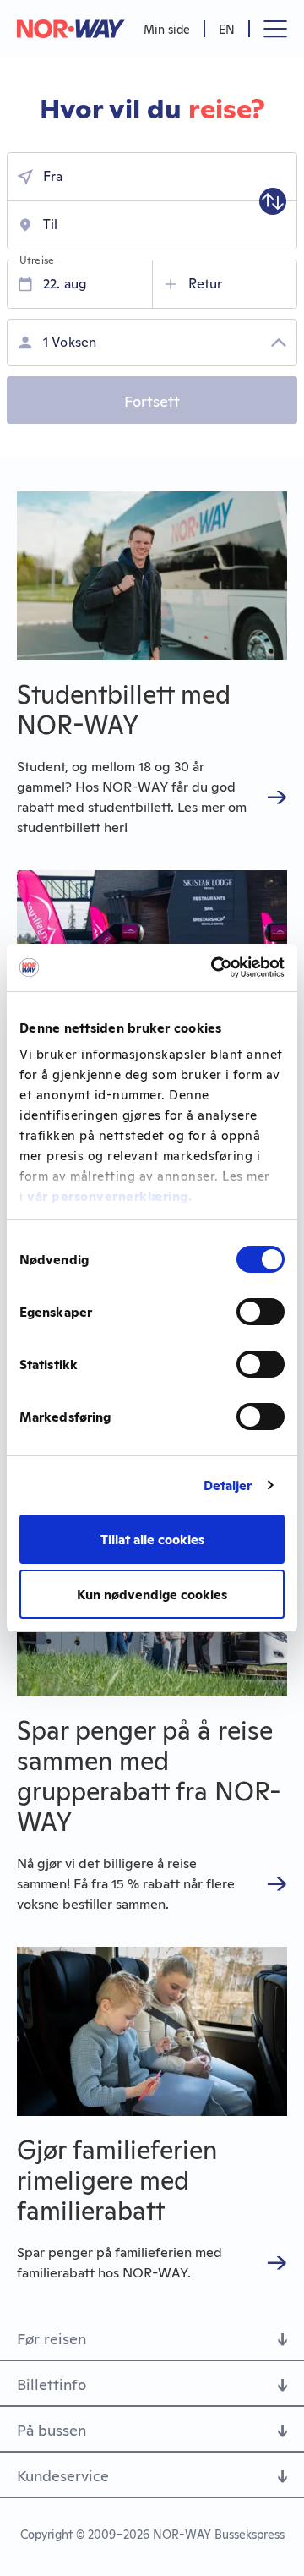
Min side (167, 28)
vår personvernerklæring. (109, 1195)
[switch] (261, 1312)
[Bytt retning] (273, 201)
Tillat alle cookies (152, 1539)
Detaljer (228, 1485)
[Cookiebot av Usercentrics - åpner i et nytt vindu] (214, 967)
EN (227, 28)
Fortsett (152, 400)
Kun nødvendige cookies (152, 1594)
